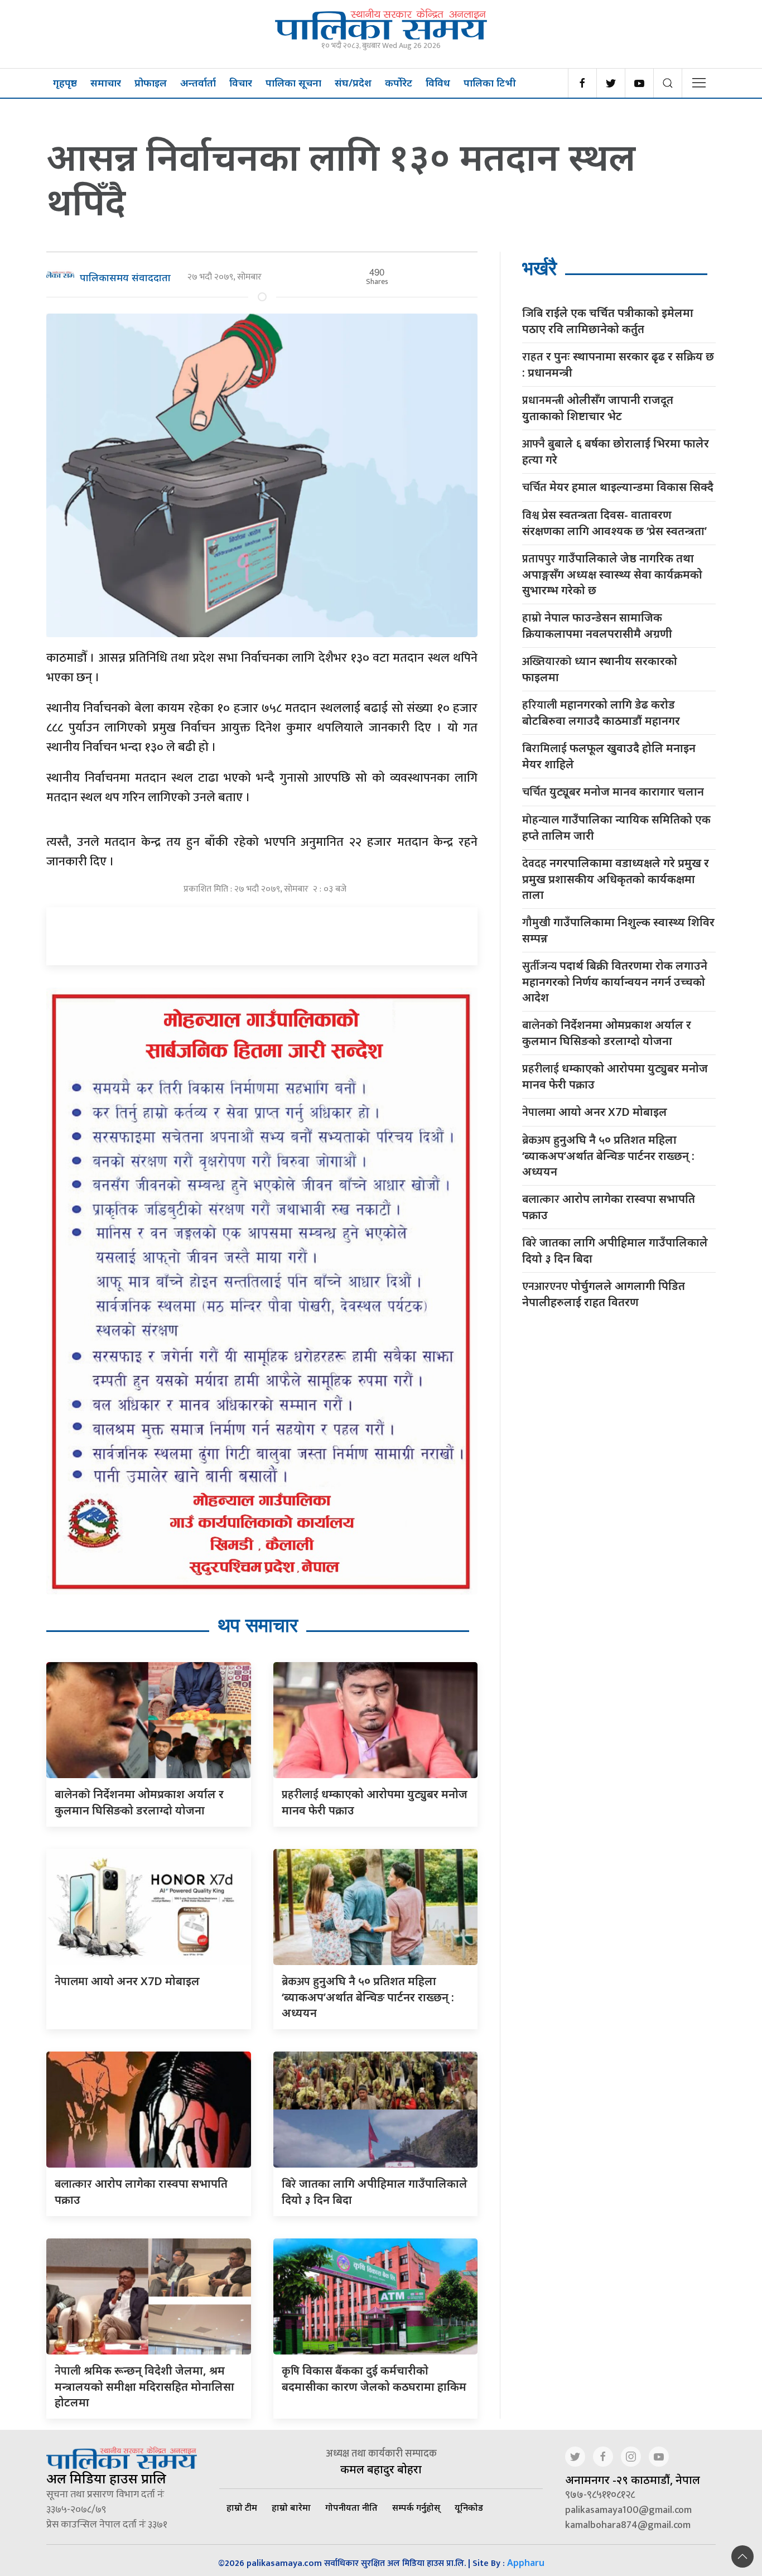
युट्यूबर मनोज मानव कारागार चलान (613, 792)
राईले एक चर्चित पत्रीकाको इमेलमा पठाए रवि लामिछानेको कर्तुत (608, 321)
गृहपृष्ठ (65, 83)
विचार (241, 83)
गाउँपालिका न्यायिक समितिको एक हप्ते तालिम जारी (616, 827)
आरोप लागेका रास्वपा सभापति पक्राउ (609, 1207)
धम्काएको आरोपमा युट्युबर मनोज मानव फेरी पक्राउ (615, 1076)
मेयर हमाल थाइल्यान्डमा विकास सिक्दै (618, 487)
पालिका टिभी (490, 83)
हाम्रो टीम (242, 2507)
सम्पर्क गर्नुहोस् (416, 2507)
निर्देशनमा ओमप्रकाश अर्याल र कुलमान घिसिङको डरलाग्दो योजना (607, 1033)
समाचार (106, 83)
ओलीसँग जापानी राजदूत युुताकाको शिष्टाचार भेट (598, 408)
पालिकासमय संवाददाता (125, 277)
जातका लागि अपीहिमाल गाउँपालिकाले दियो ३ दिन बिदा (615, 1250)
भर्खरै (539, 268)
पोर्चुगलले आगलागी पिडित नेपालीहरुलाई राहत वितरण (604, 1294)
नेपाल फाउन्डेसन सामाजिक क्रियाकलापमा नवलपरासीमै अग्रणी (597, 625)
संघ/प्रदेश (353, 83)
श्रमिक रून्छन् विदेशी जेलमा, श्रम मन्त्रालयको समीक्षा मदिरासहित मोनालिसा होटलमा (144, 2386)
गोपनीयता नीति (351, 2507)
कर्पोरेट (399, 83)
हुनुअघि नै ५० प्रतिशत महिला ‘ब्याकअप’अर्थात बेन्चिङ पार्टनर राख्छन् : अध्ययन (368, 1997)
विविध (438, 83)
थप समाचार (258, 1625)
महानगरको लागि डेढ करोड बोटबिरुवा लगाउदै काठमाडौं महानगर (601, 712)
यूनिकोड (469, 2507)
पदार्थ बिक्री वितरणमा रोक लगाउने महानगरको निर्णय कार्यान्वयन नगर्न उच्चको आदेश (615, 981)
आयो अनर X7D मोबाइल (127, 1981)
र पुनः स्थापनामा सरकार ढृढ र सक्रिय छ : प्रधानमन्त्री (618, 364)
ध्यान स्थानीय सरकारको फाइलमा (600, 669)
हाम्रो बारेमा (291, 2507)
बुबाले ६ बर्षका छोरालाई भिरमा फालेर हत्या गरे (616, 451)
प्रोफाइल (151, 83)
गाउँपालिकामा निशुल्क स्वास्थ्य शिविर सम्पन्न (618, 930)
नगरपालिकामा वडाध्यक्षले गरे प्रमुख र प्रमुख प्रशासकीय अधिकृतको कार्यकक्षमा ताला (616, 879)
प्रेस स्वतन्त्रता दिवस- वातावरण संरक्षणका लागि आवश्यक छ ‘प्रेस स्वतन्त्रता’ (614, 523)
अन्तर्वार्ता (198, 83)
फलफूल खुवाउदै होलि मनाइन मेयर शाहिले (609, 756)
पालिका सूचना (293, 83)
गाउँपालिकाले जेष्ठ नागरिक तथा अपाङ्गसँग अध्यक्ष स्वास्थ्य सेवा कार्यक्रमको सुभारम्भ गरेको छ (612, 574)
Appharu (526, 2563)
